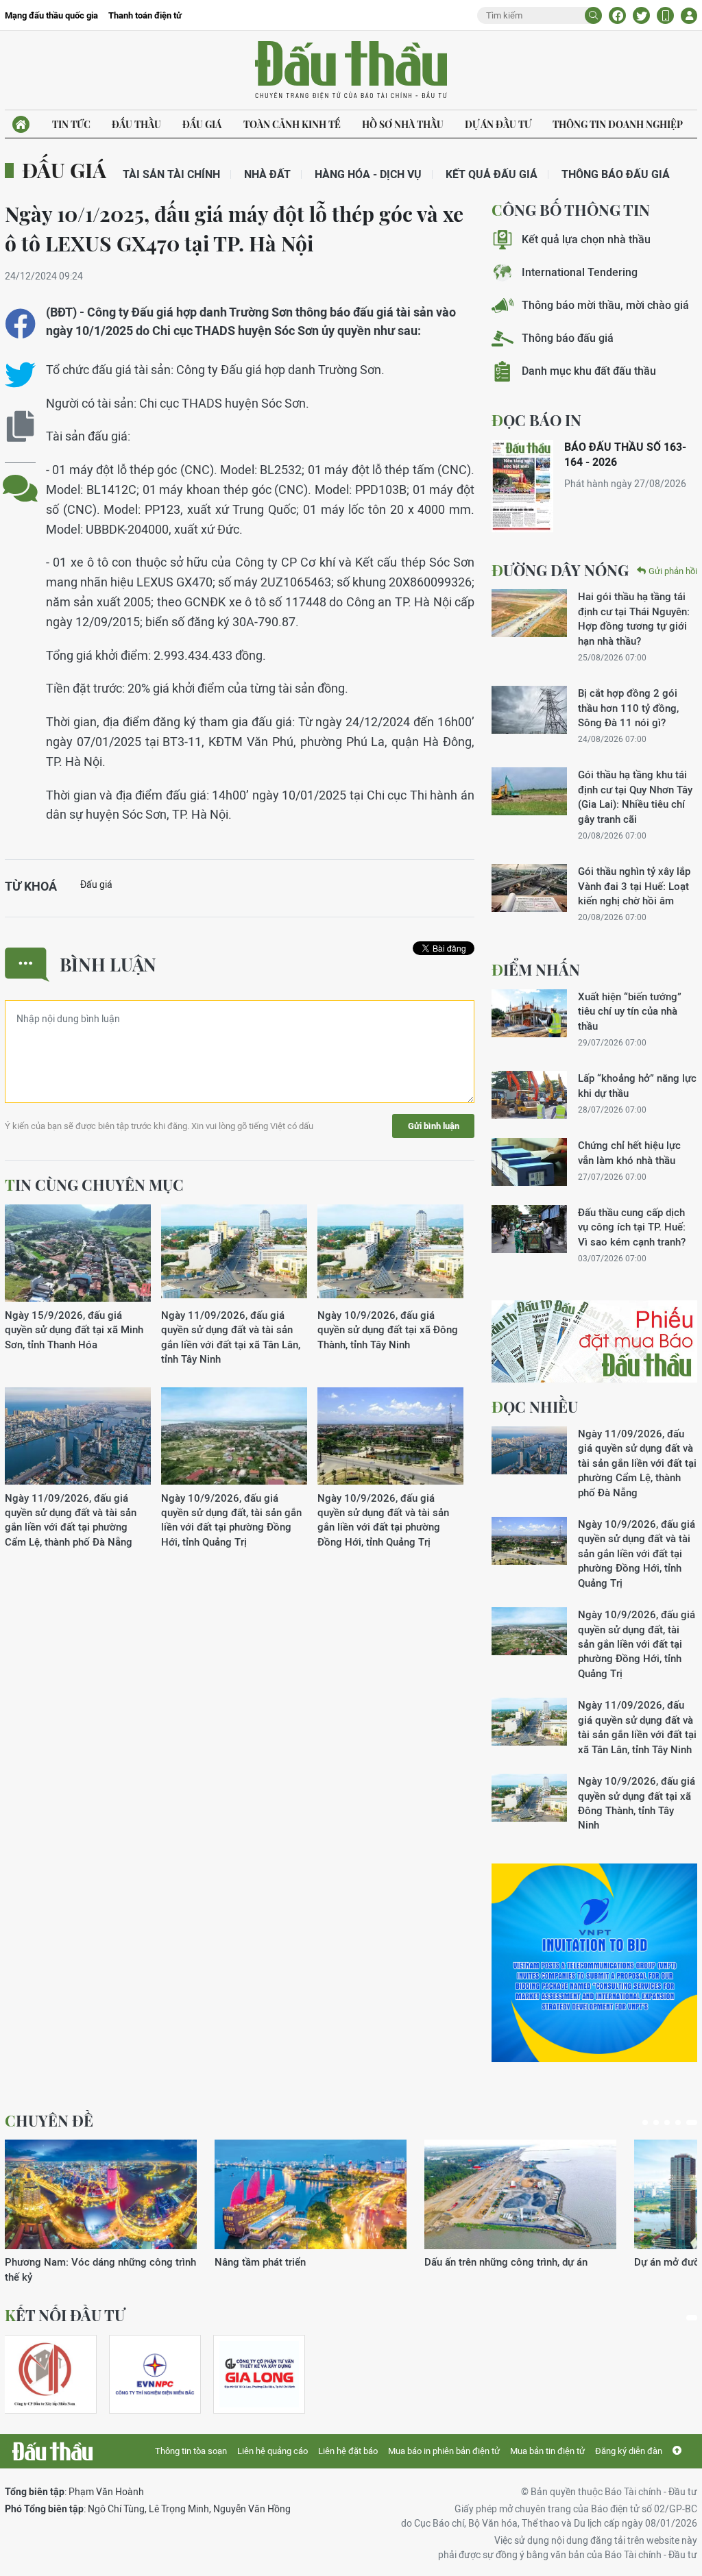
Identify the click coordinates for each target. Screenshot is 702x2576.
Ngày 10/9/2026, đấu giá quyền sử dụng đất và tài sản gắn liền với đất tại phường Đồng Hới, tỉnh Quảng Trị (383, 1520)
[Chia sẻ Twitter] (641, 15)
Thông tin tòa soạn (191, 2451)
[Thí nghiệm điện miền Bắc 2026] (155, 2374)
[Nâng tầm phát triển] (311, 2194)
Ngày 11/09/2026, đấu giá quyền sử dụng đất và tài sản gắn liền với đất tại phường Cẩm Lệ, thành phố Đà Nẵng (71, 1520)
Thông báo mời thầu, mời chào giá (605, 305)
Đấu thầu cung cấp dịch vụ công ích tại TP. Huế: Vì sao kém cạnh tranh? (632, 1227)
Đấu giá (202, 124)
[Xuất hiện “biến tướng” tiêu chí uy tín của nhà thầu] (529, 1013)
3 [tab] (667, 2122)
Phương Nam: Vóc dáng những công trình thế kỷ (100, 2269)
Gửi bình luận (434, 1126)
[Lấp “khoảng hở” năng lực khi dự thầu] (529, 1095)
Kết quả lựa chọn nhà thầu (586, 239)
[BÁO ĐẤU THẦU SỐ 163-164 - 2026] (522, 486)
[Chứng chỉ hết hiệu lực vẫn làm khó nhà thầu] (529, 1162)
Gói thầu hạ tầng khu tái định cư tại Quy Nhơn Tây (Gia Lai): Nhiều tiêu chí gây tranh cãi (635, 796)
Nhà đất (267, 174)
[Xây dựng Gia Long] (259, 2374)
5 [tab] (692, 2122)
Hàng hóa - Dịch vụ (368, 174)
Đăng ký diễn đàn (629, 2451)
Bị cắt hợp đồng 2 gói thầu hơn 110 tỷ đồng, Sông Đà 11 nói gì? (628, 708)
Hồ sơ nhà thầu (403, 124)
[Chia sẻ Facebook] (617, 15)
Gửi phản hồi (673, 571)
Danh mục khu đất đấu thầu (589, 371)
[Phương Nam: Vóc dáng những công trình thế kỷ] (101, 2194)
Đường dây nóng (560, 570)
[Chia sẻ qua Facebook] (20, 324)
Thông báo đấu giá (616, 174)
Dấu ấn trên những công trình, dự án (506, 2262)
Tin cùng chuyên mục (94, 1185)
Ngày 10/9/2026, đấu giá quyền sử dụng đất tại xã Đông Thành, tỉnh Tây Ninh (388, 1330)
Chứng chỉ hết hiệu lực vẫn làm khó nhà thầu (629, 1152)
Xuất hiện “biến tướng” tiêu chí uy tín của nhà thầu (630, 1011)
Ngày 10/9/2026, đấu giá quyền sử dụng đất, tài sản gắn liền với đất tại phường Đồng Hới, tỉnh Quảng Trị (231, 1520)
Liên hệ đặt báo (348, 2451)
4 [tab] (678, 2122)
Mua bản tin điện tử (547, 2451)
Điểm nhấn (536, 969)
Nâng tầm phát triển (260, 2262)
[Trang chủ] (21, 124)
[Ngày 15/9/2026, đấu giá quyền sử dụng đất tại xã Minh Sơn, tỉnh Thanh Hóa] (78, 1253)
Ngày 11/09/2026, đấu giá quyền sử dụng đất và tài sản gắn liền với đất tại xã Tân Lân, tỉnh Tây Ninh (231, 1337)
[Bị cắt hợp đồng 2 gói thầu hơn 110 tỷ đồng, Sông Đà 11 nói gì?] (529, 710)
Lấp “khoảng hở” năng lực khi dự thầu (637, 1085)
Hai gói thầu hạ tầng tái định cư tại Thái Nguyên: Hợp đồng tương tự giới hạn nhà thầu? (634, 618)
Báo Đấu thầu (351, 71)
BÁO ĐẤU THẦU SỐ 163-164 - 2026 (625, 455)
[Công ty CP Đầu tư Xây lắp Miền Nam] (45, 2374)
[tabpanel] (101, 2212)
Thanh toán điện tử (145, 15)
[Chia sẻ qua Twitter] (20, 375)
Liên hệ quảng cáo (273, 2451)
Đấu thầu (136, 124)
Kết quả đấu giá (492, 174)
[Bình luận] (20, 478)
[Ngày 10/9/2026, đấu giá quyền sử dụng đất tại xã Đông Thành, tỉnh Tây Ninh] (390, 1253)
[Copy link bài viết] (20, 426)
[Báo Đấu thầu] (52, 2451)
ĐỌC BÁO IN (536, 420)
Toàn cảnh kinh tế (292, 124)
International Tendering (580, 272)
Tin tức (71, 124)
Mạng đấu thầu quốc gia (51, 15)
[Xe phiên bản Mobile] (665, 15)
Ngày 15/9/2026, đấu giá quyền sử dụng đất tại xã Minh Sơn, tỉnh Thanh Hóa (74, 1330)
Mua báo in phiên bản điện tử (444, 2451)
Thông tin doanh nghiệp (618, 124)
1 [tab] (645, 2122)
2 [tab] (656, 2122)
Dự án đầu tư (498, 124)
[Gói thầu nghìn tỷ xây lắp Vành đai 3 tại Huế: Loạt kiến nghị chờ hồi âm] (529, 888)
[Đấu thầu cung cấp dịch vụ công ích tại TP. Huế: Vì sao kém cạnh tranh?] (529, 1229)
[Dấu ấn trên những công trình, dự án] (520, 2194)
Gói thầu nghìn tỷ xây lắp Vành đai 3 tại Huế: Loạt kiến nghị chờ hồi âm (634, 886)
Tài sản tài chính (171, 174)
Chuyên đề (49, 2120)
